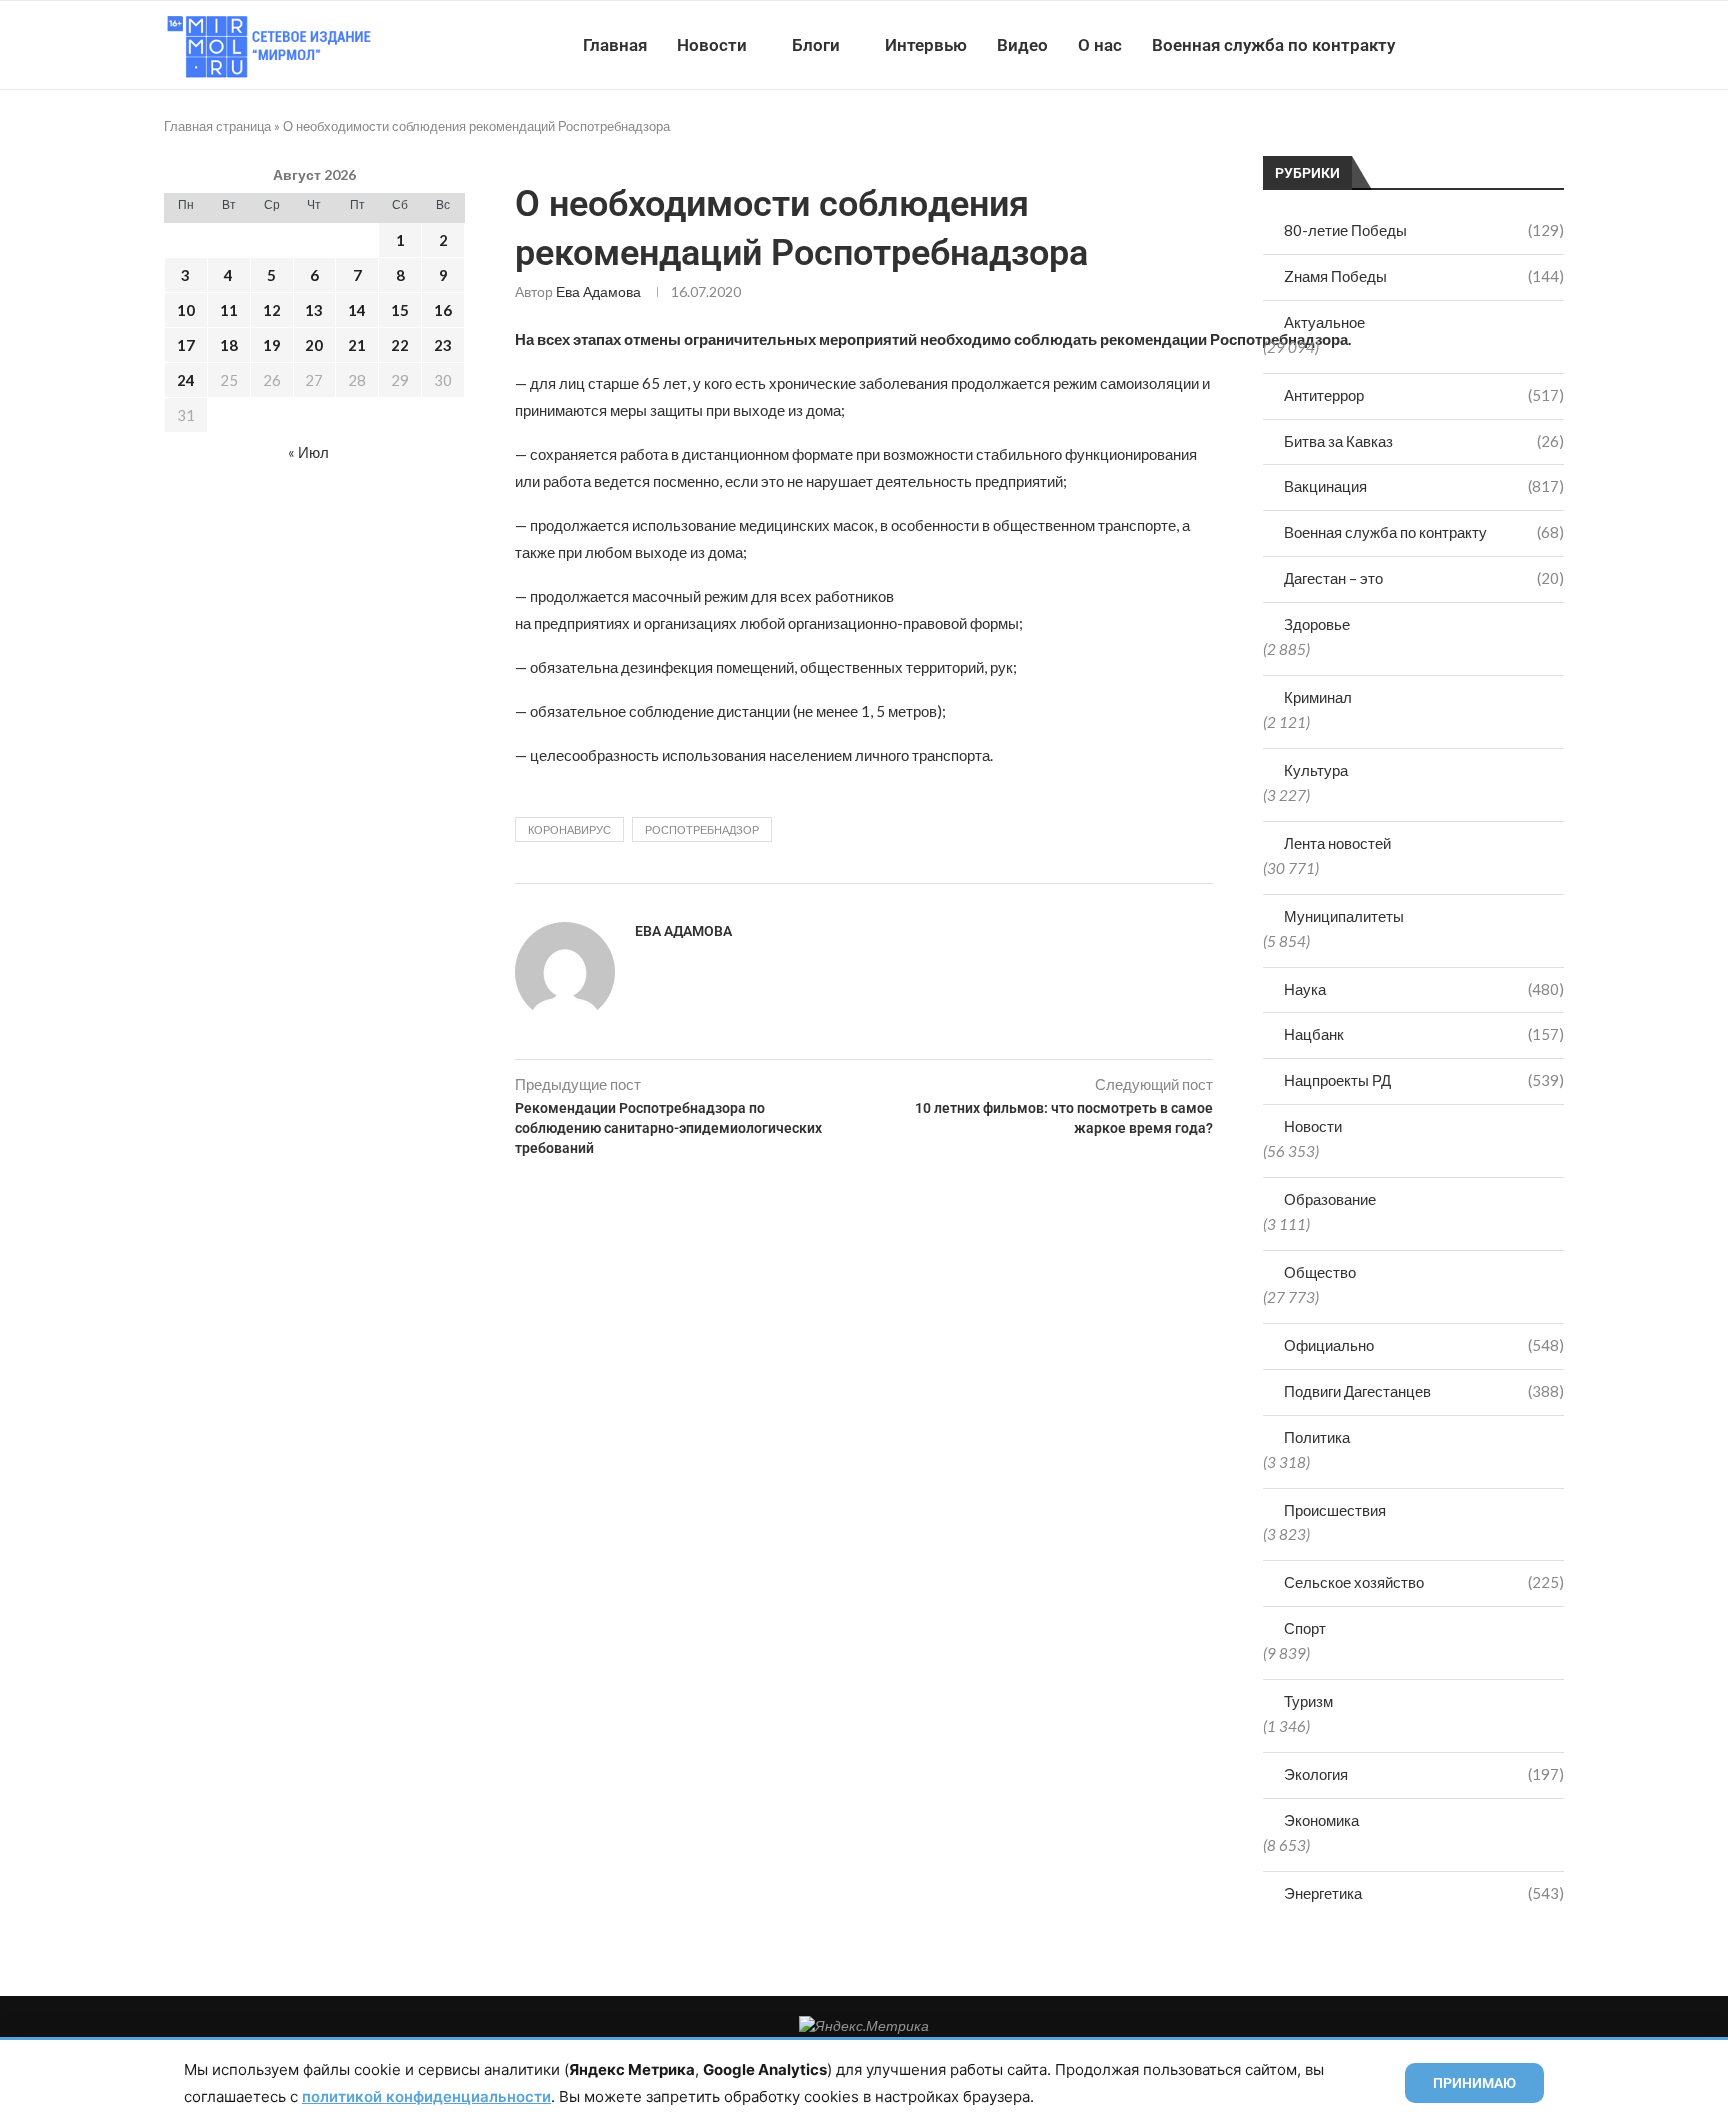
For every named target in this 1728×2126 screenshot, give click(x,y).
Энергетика (1424, 1893)
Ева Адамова (598, 291)
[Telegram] (1502, 45)
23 (443, 345)
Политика (1317, 1437)
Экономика (1321, 1820)
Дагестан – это (1424, 578)
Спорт (1305, 1628)
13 (314, 310)
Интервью (926, 45)
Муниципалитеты (1344, 916)
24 (186, 380)
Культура (1316, 770)
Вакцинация (1424, 486)
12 (272, 310)
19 (272, 345)
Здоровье (1317, 624)
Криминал (1318, 697)
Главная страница (217, 126)
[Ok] (1523, 45)
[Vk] (1481, 45)
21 (357, 345)
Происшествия (1335, 1510)
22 (400, 345)
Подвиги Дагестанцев (1424, 1391)
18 (229, 345)
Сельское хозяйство (1424, 1582)
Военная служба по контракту (1273, 45)
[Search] (1554, 45)
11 (229, 310)
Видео (1022, 45)
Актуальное (1324, 322)
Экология (1424, 1774)
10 (186, 310)
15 (400, 310)
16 (443, 310)
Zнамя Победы (1424, 276)
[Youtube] (1460, 45)
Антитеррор (1424, 395)
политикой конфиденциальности (426, 2096)
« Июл (308, 452)
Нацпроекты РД (1424, 1080)
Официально (1424, 1345)
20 (314, 345)
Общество (1320, 1272)
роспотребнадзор (702, 829)
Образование (1330, 1199)
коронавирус (569, 829)
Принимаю (1474, 2083)
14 (357, 310)
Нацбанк (1424, 1034)
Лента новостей (1337, 843)
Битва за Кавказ (1424, 441)
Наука (1424, 989)
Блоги (816, 45)
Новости (712, 45)
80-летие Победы (1424, 230)
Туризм (1308, 1701)
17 (186, 345)
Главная (615, 45)
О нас (1100, 45)
